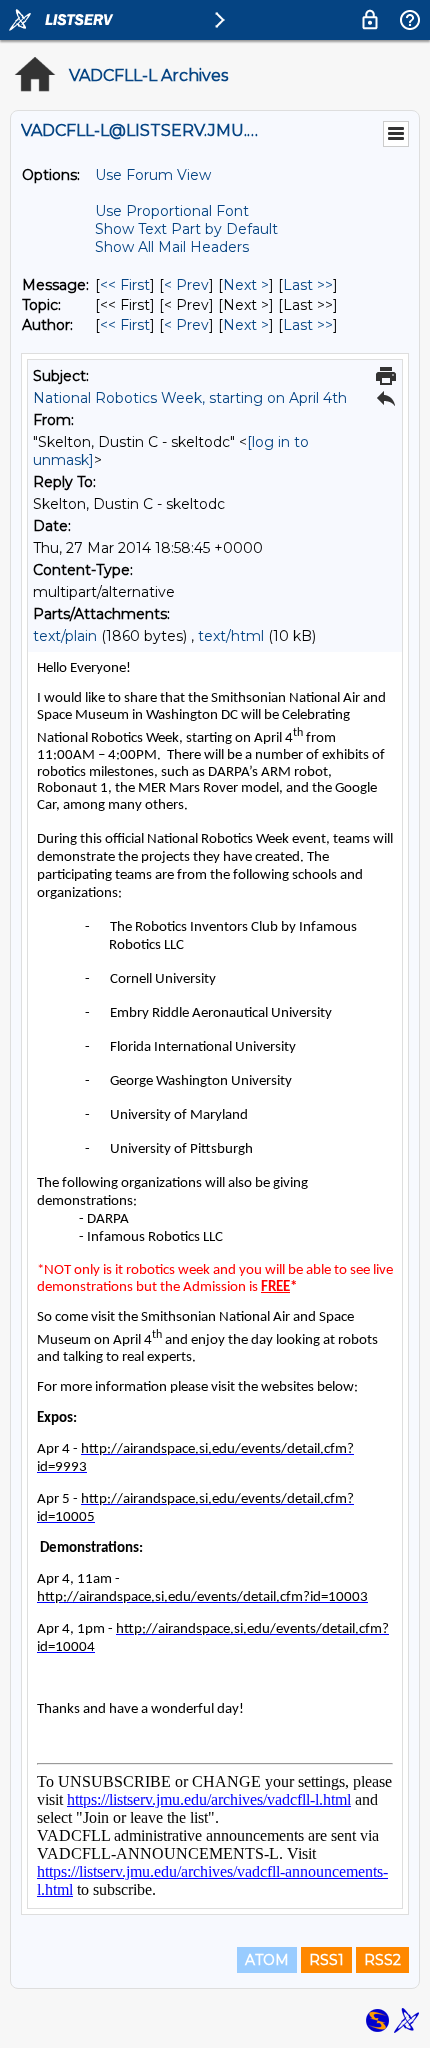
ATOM (267, 1960)
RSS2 (382, 1960)
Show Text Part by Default (186, 229)
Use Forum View (153, 175)
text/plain (65, 636)
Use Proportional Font (172, 211)
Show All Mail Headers (172, 247)
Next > (246, 285)
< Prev (186, 285)
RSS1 (326, 1960)
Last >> (308, 285)
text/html (231, 636)
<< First (125, 285)
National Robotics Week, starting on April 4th (190, 398)
